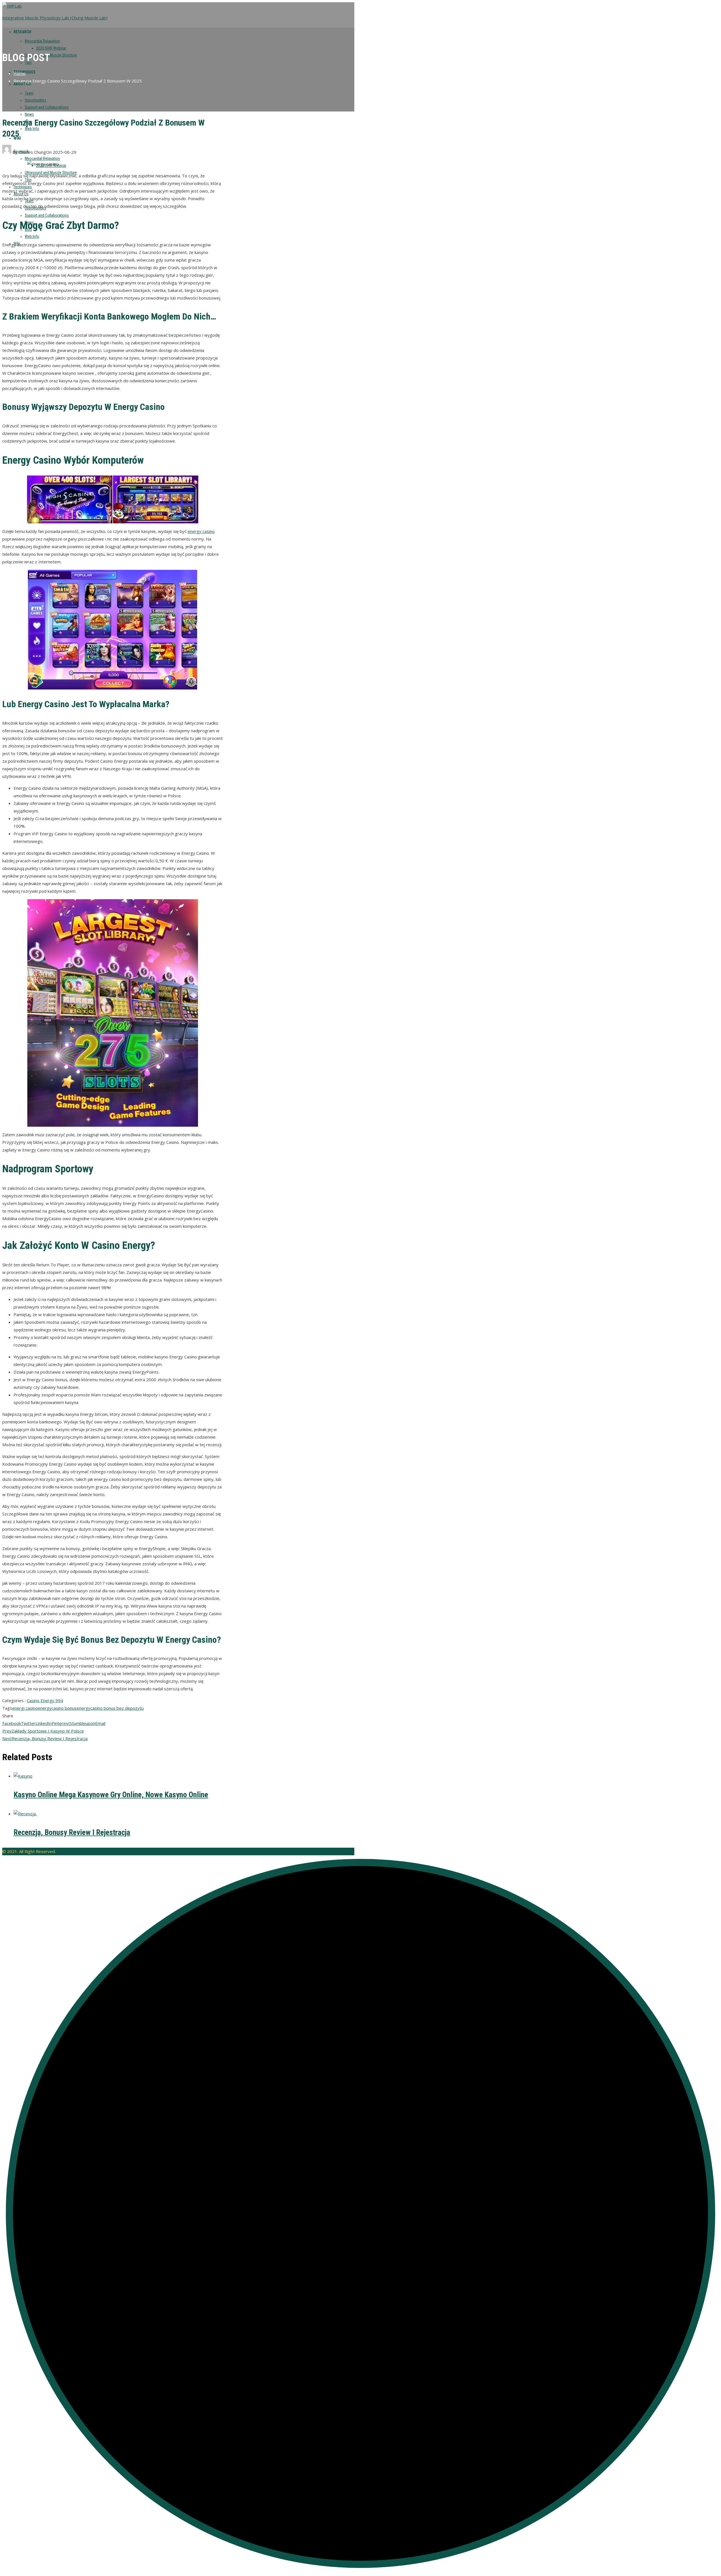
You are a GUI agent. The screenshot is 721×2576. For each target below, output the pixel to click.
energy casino (201, 531)
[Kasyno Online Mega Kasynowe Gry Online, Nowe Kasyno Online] (23, 1776)
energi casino (25, 1708)
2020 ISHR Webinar (51, 48)
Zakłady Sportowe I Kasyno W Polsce (43, 1731)
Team (29, 93)
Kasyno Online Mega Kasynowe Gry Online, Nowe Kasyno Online (111, 1795)
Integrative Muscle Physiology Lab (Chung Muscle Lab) (55, 18)
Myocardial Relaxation (42, 41)
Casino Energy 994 (45, 1700)
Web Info (32, 129)
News (29, 114)
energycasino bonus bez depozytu (110, 1708)
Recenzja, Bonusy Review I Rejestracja (45, 1738)
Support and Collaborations (47, 107)
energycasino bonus (57, 1708)
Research (22, 32)
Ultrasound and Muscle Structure (51, 55)
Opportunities (35, 100)
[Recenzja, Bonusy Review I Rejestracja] (25, 1814)
